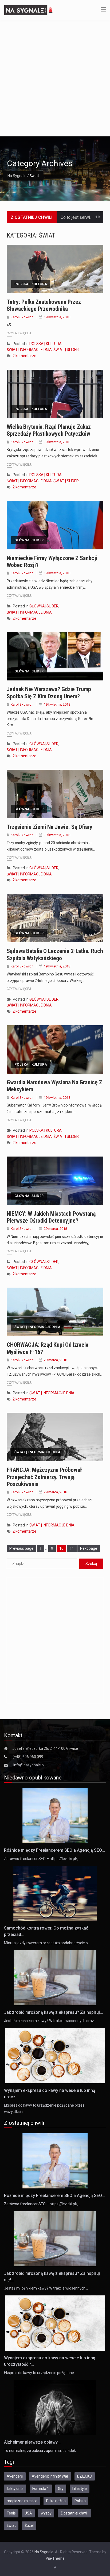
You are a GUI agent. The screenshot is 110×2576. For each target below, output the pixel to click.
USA (28, 2513)
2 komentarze (24, 356)
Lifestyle (80, 2489)
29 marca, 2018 (55, 1229)
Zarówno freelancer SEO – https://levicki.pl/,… (42, 1859)
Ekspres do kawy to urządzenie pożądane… (40, 2373)
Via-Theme (55, 2558)
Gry (61, 2489)
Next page (89, 1548)
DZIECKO (85, 2476)
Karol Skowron (22, 317)
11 (73, 1548)
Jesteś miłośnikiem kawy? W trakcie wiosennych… (46, 2288)
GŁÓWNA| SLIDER (29, 540)
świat (11, 2525)
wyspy (46, 2513)
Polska (80, 2501)
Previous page (21, 1548)
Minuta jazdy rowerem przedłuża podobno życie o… (47, 1943)
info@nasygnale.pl (29, 1765)
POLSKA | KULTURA (31, 284)
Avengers (15, 2476)
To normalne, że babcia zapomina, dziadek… (41, 2451)
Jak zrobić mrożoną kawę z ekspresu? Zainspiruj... (54, 2012)
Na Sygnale (17, 176)
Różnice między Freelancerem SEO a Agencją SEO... (54, 1850)
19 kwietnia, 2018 (57, 317)
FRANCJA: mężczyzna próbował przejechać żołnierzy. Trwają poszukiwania (44, 1477)
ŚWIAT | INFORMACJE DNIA (29, 350)
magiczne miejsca (22, 2501)
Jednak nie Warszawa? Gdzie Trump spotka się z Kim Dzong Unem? (49, 693)
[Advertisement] (55, 78)
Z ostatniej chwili (74, 2513)
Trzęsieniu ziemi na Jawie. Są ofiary (50, 827)
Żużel (29, 2525)
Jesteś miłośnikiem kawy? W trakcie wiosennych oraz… (50, 2021)
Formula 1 (41, 2489)
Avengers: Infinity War (50, 2476)
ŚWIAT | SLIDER (66, 350)
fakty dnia (15, 2489)
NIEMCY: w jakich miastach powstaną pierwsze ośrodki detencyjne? (51, 1217)
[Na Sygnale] (29, 10)
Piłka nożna (56, 2501)
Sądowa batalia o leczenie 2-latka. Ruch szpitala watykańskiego (55, 954)
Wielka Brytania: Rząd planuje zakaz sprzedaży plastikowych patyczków (49, 430)
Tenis (11, 2513)
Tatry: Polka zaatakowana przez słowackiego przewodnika (44, 305)
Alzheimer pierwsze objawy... (32, 2442)
